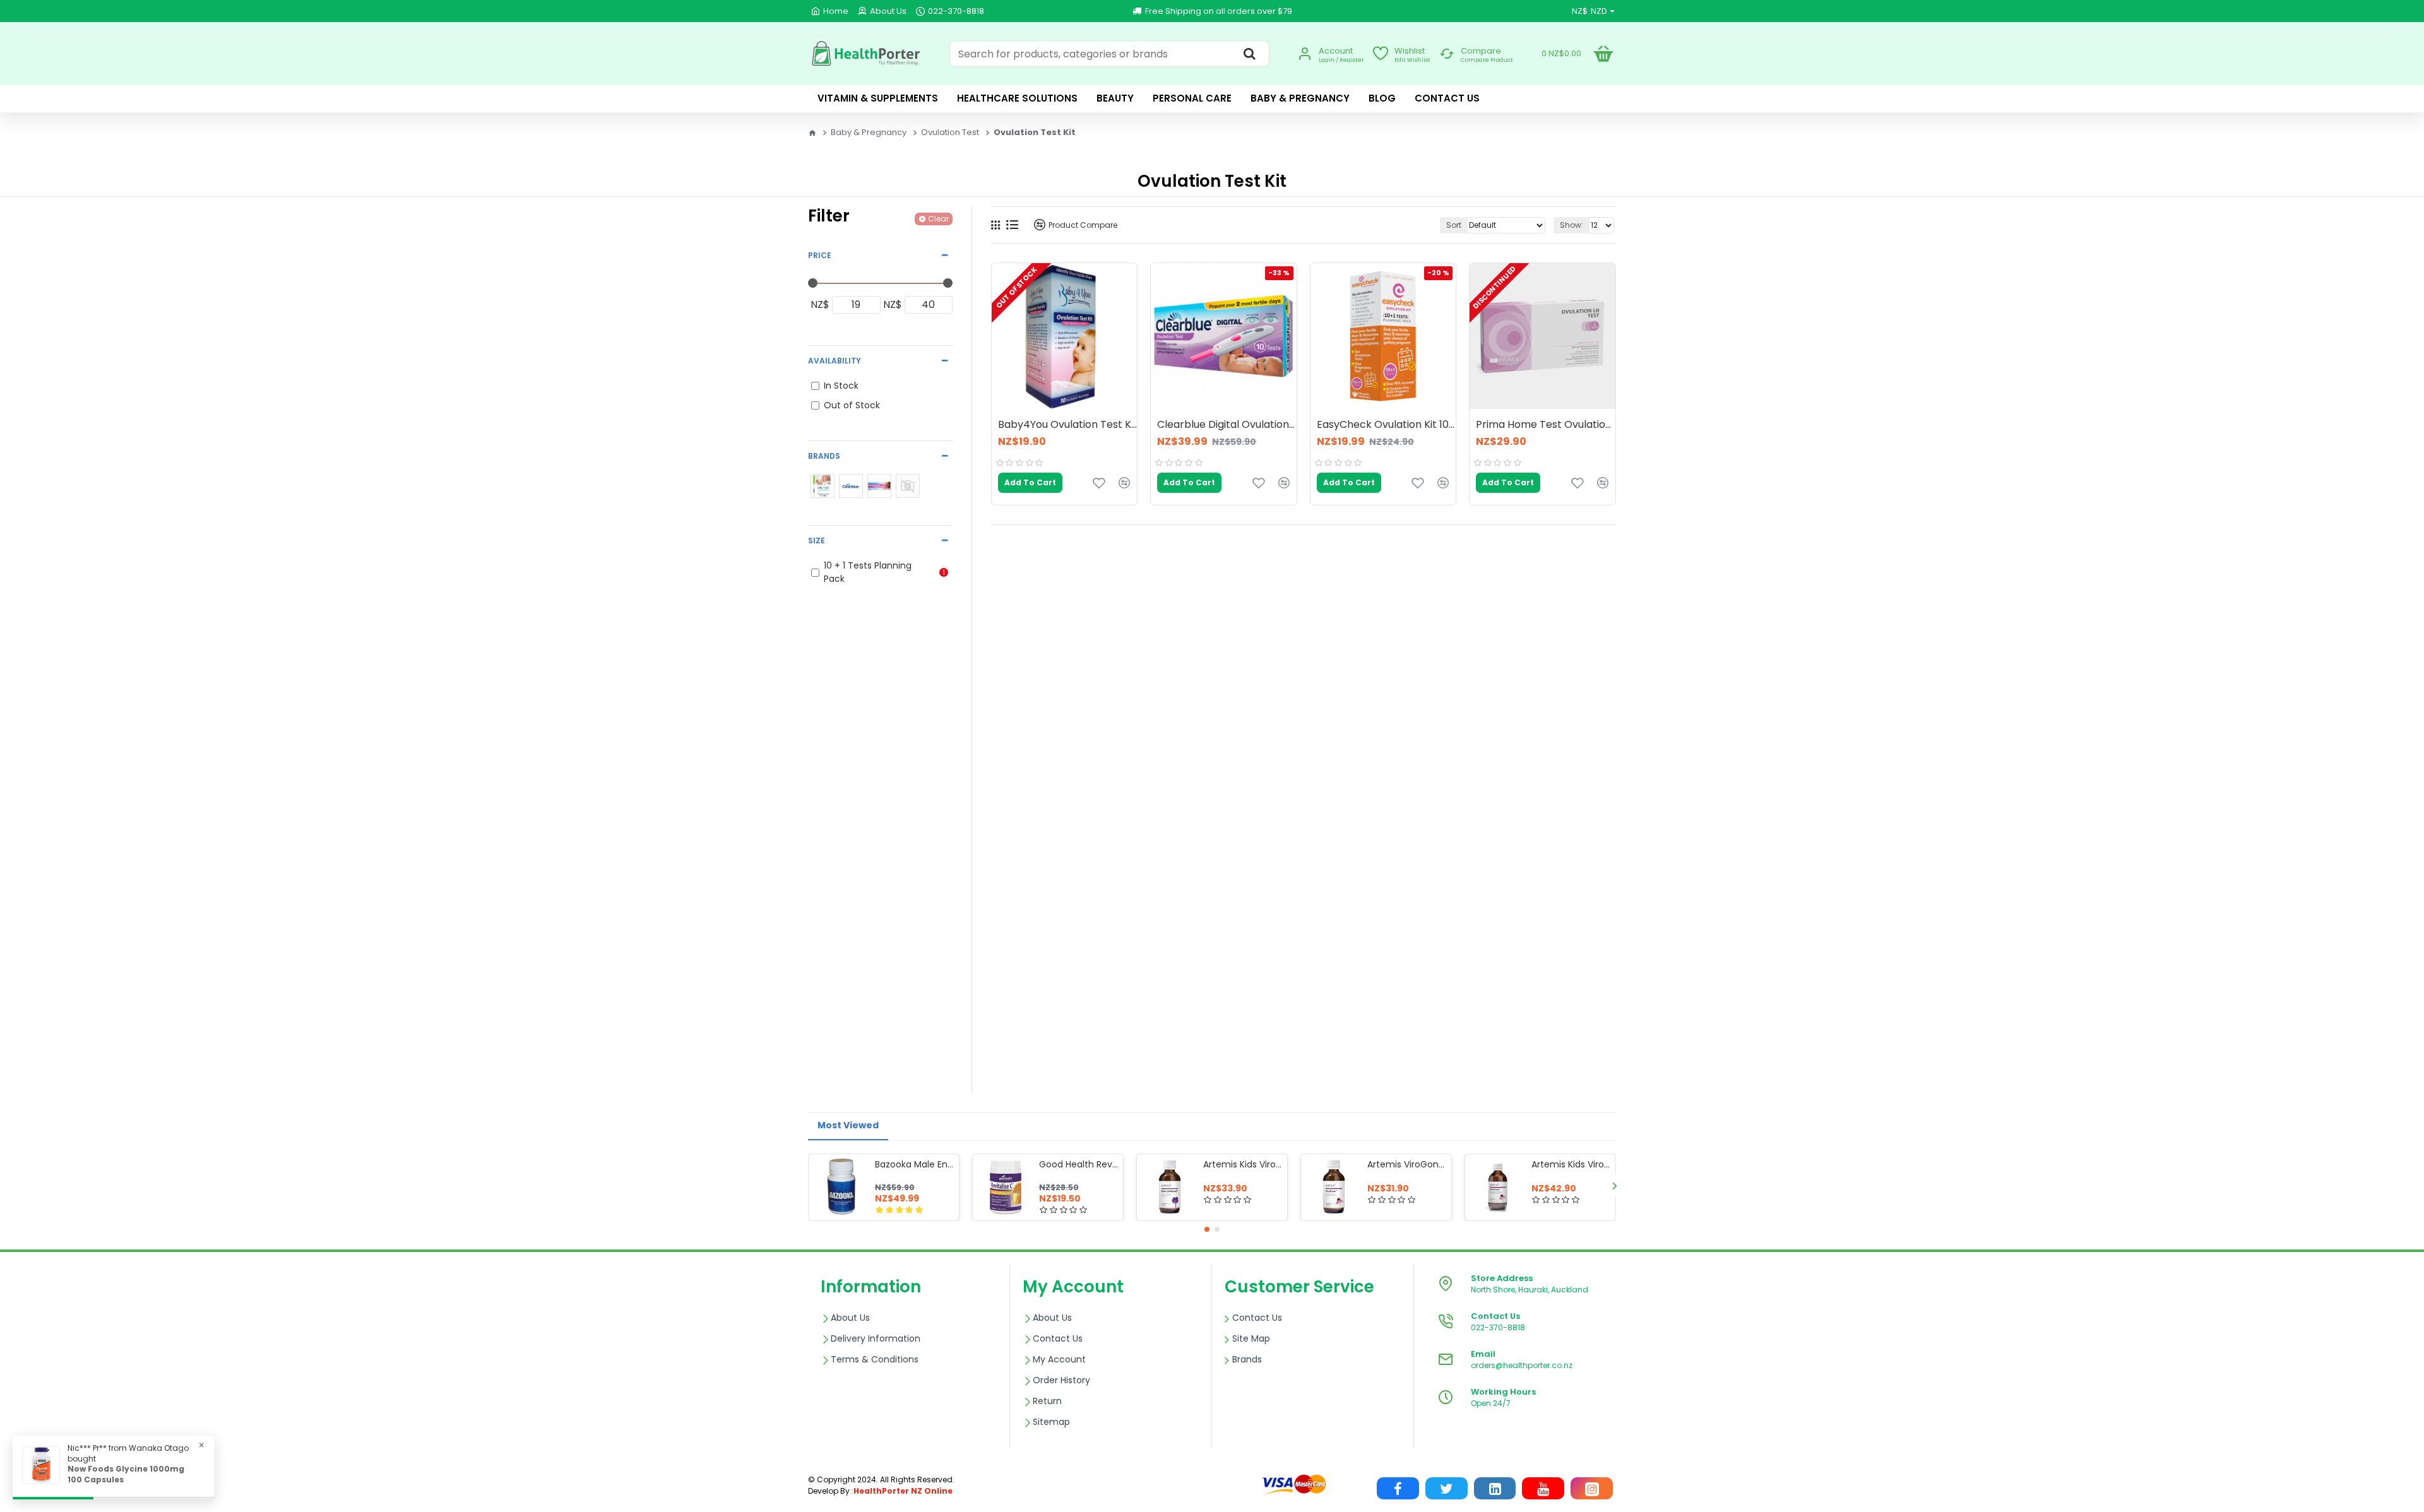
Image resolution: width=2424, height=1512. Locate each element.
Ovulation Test (950, 132)
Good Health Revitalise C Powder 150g (1079, 1164)
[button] (810, 1185)
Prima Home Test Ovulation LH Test (1545, 425)
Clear (938, 219)
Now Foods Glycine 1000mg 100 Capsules (126, 1474)
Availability (835, 361)
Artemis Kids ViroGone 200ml (1571, 1164)
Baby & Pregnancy (869, 132)
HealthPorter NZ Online (903, 1491)
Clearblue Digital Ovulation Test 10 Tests (1227, 425)
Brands (824, 456)
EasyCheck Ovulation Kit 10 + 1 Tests (1386, 425)
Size (817, 540)
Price (820, 255)
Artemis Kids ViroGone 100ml (1243, 1164)
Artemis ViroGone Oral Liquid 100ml (1407, 1164)
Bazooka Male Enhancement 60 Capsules (915, 1164)
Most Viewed (848, 1125)
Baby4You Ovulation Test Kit (1067, 425)
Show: (1571, 225)
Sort (1454, 225)
